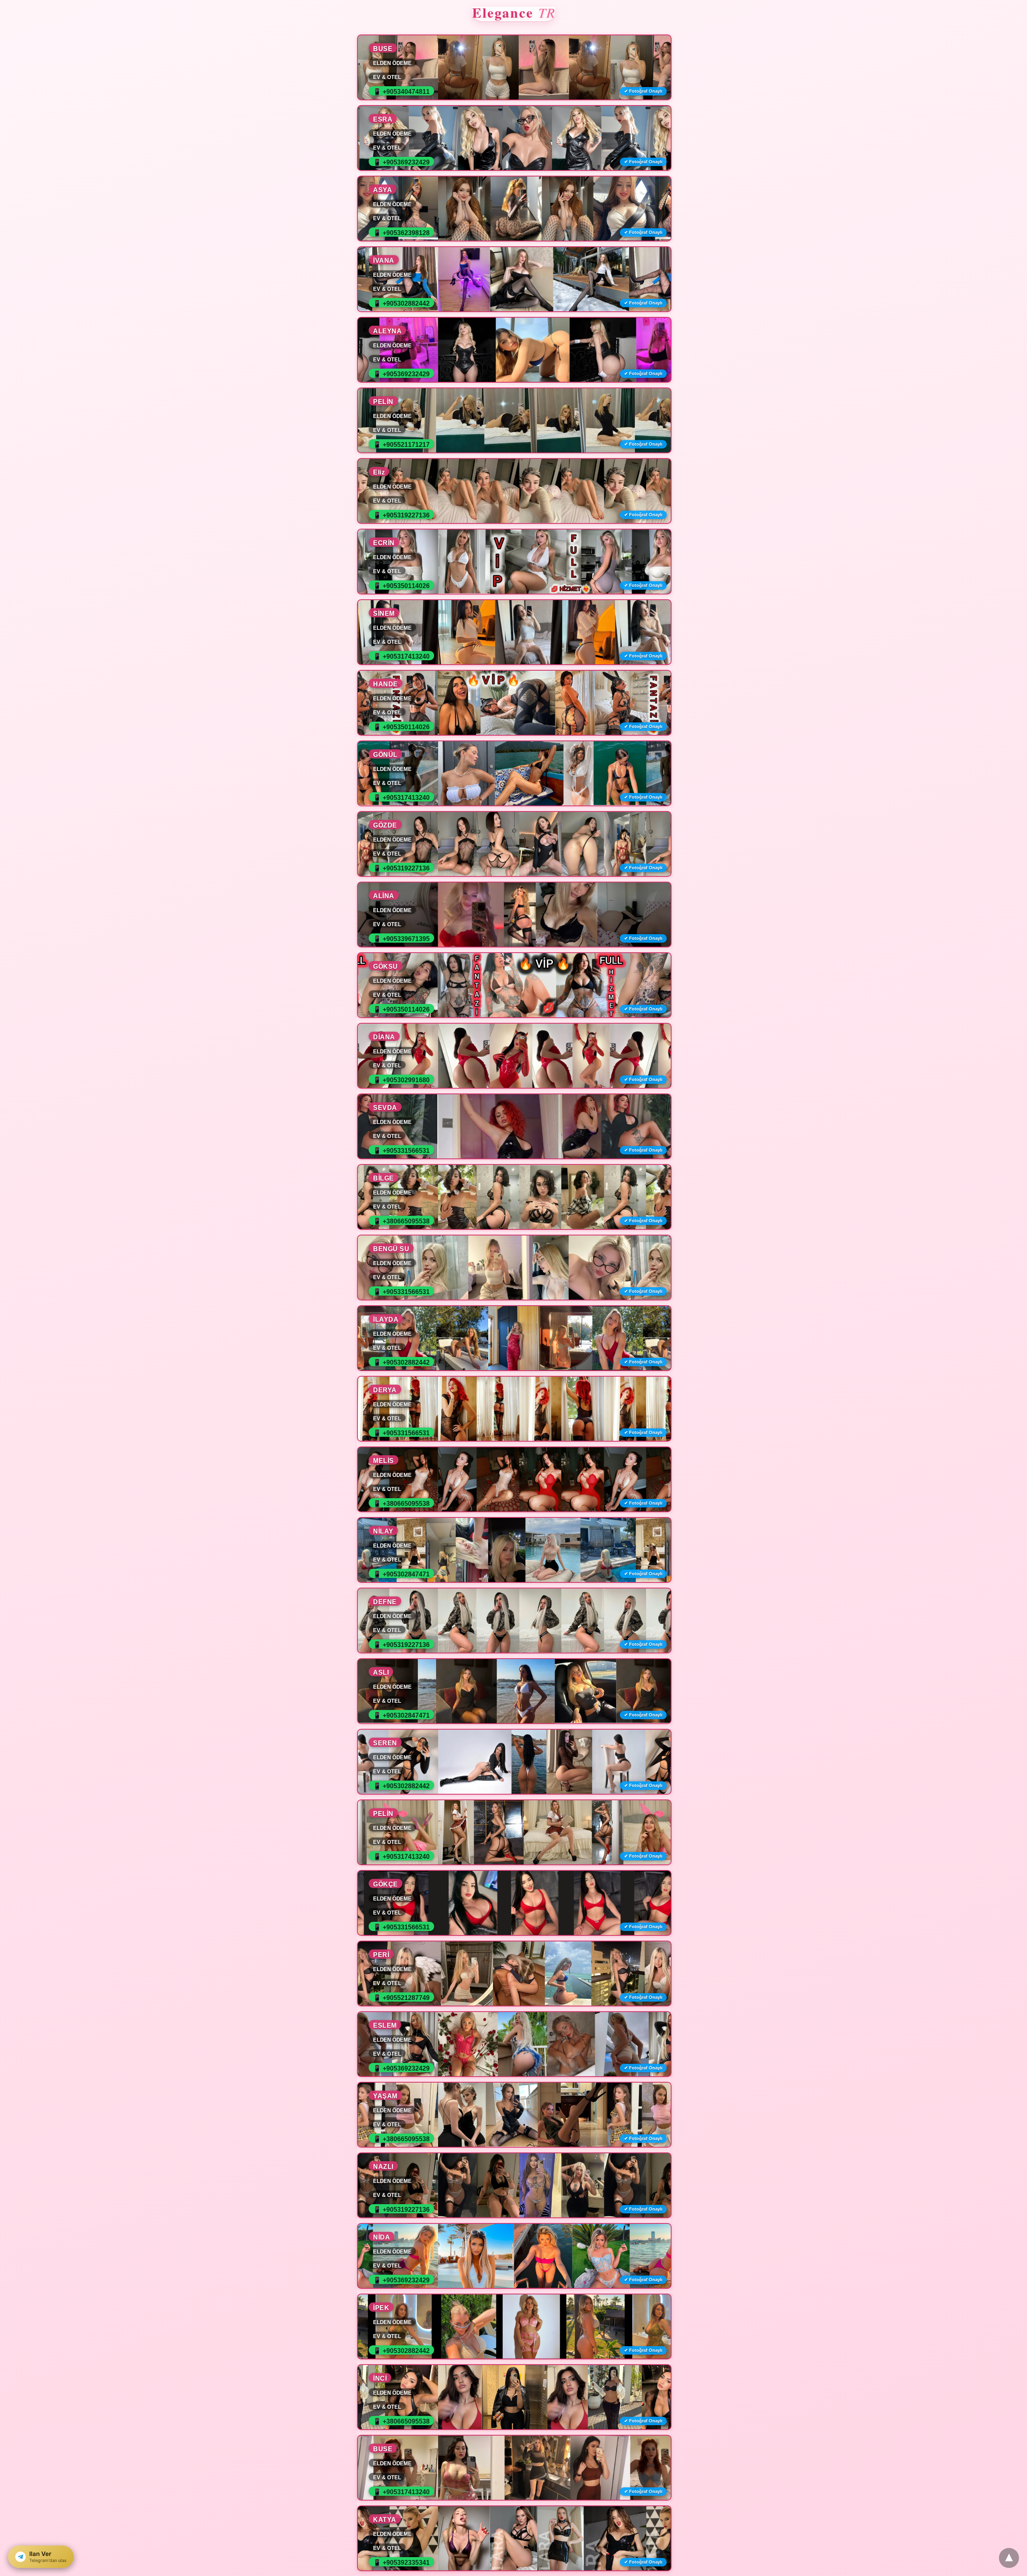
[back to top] (1009, 2558)
